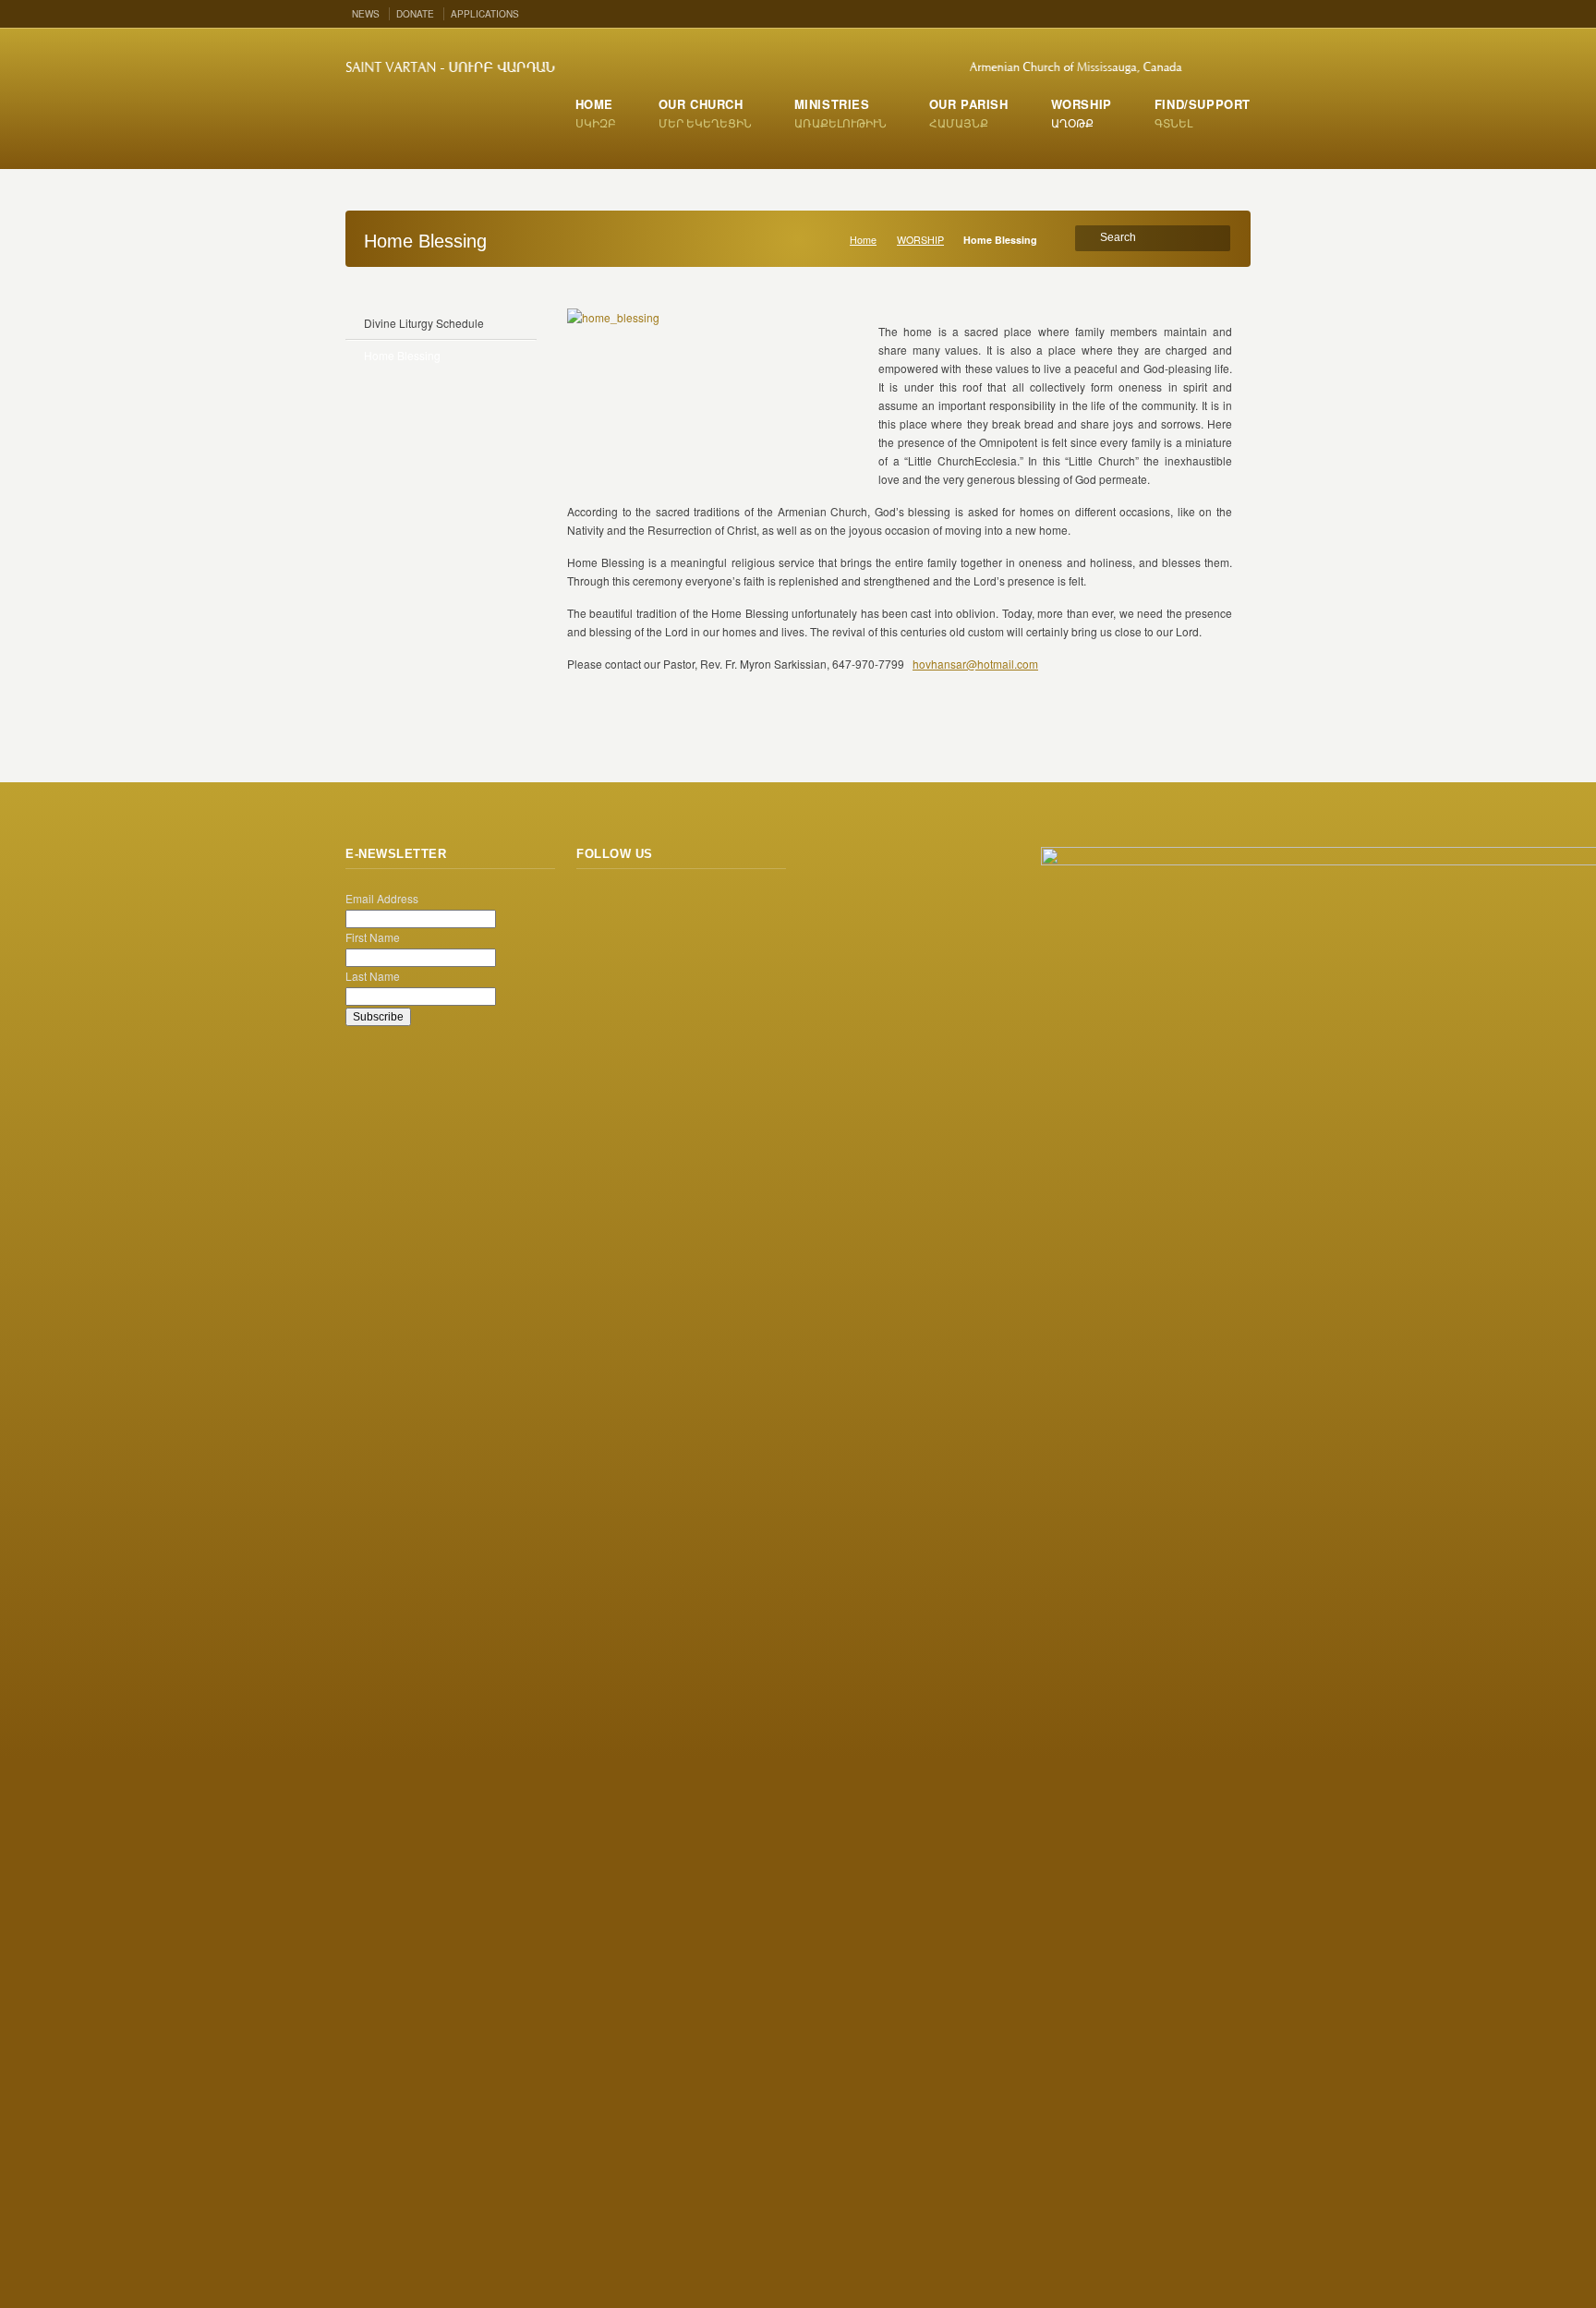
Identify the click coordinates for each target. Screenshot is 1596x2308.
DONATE (415, 14)
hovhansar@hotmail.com (975, 664)
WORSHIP (920, 240)
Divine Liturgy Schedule (424, 323)
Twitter (1183, 12)
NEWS (366, 14)
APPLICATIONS (485, 14)
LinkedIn (754, 904)
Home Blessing (402, 355)
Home (863, 240)
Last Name (373, 976)
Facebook (1210, 12)
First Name (373, 937)
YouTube (1237, 12)
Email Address (382, 898)
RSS (1156, 12)
